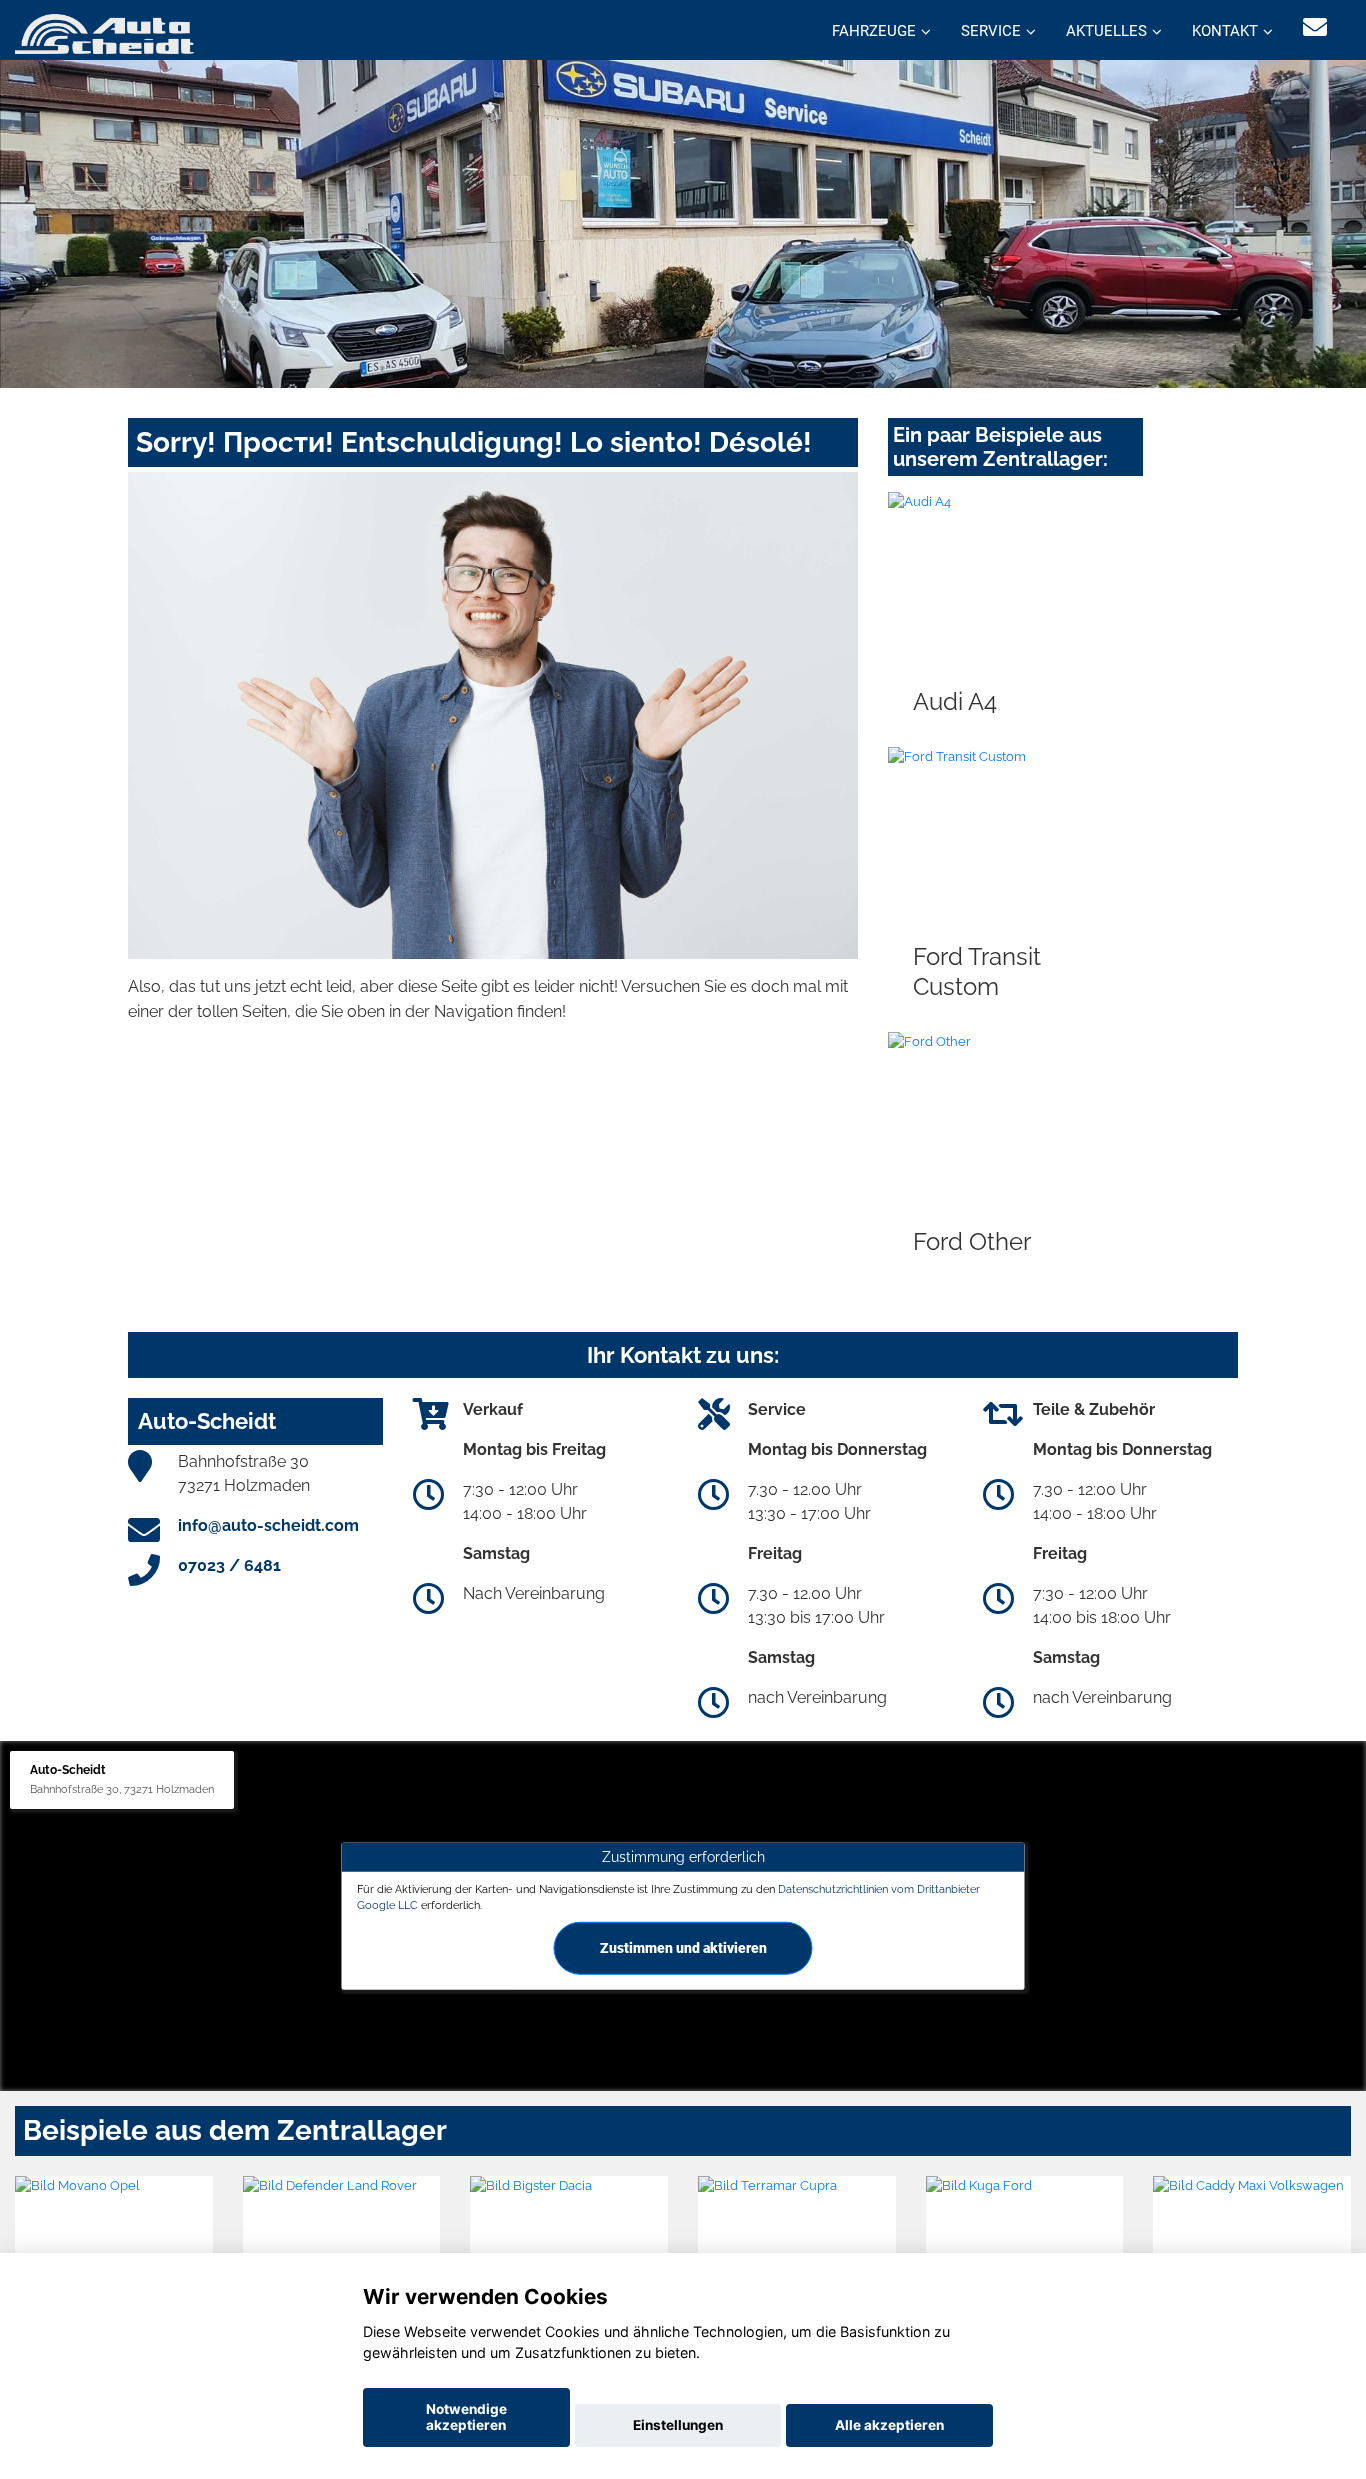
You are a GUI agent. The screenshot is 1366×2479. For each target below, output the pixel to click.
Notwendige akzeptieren (466, 2417)
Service (991, 31)
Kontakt (1225, 31)
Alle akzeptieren (889, 2425)
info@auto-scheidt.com (268, 1525)
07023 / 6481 (229, 1565)
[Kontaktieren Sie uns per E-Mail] (1315, 27)
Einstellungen (678, 2425)
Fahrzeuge (874, 31)
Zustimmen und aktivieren (683, 1947)
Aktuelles (1106, 31)
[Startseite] (104, 32)
